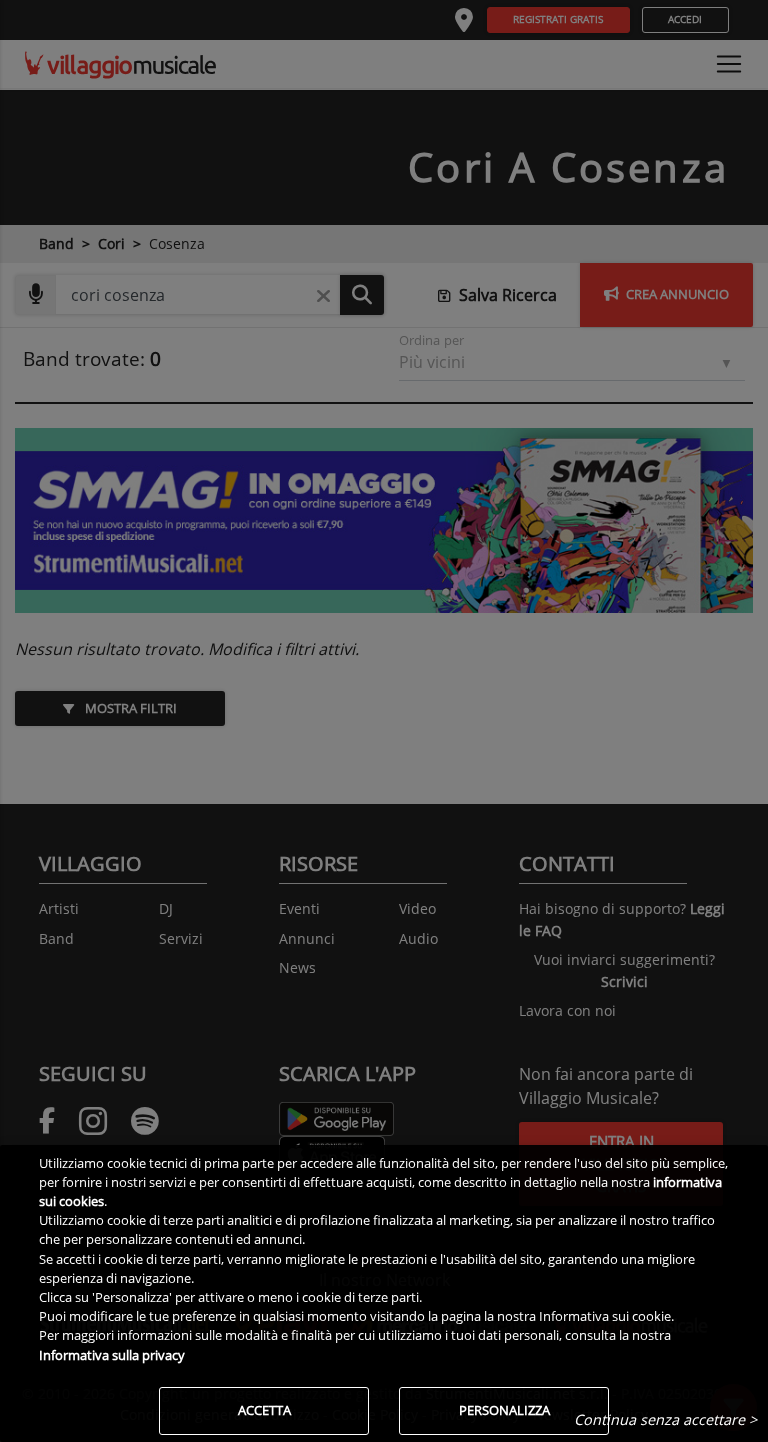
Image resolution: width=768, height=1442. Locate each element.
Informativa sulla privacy (112, 1355)
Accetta (264, 1410)
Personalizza (504, 1410)
